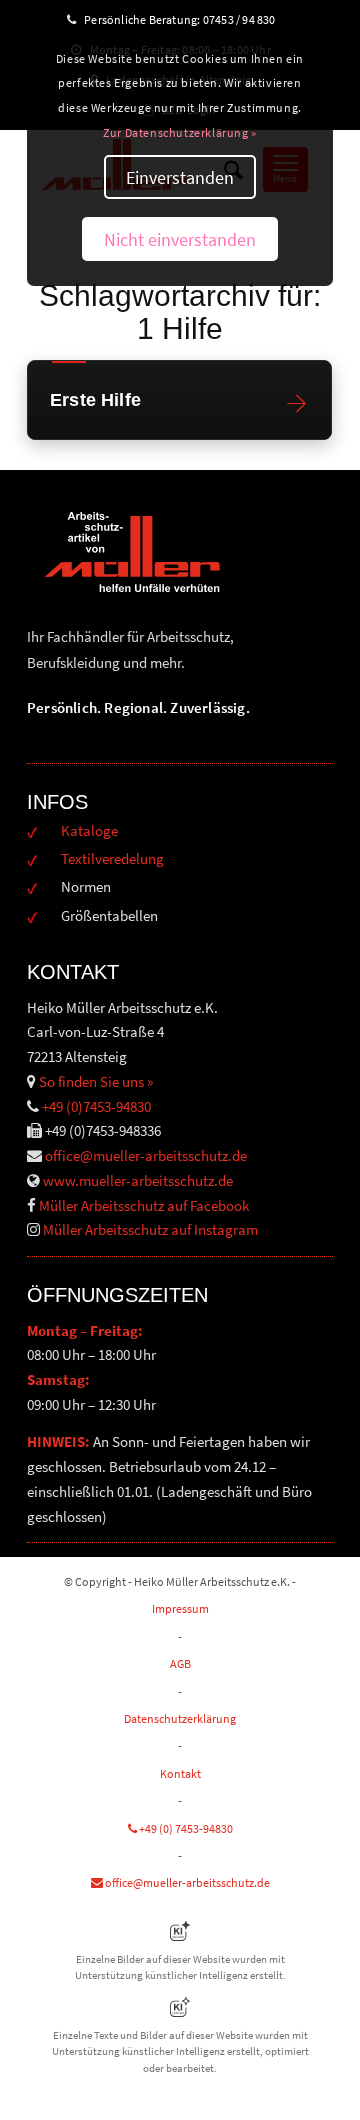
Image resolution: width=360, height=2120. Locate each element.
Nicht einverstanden (180, 239)
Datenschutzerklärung (180, 1718)
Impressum (180, 1608)
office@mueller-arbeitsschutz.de (146, 1155)
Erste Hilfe (95, 400)
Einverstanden (180, 177)
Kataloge (89, 830)
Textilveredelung (112, 858)
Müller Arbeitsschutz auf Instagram (150, 1229)
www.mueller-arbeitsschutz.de (138, 1180)
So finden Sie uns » (96, 1081)
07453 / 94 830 (248, 19)
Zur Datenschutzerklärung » (180, 132)
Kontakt (180, 1773)
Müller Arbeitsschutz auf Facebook (144, 1205)
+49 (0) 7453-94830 (185, 1828)
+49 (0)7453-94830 (96, 1106)
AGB (180, 1663)
